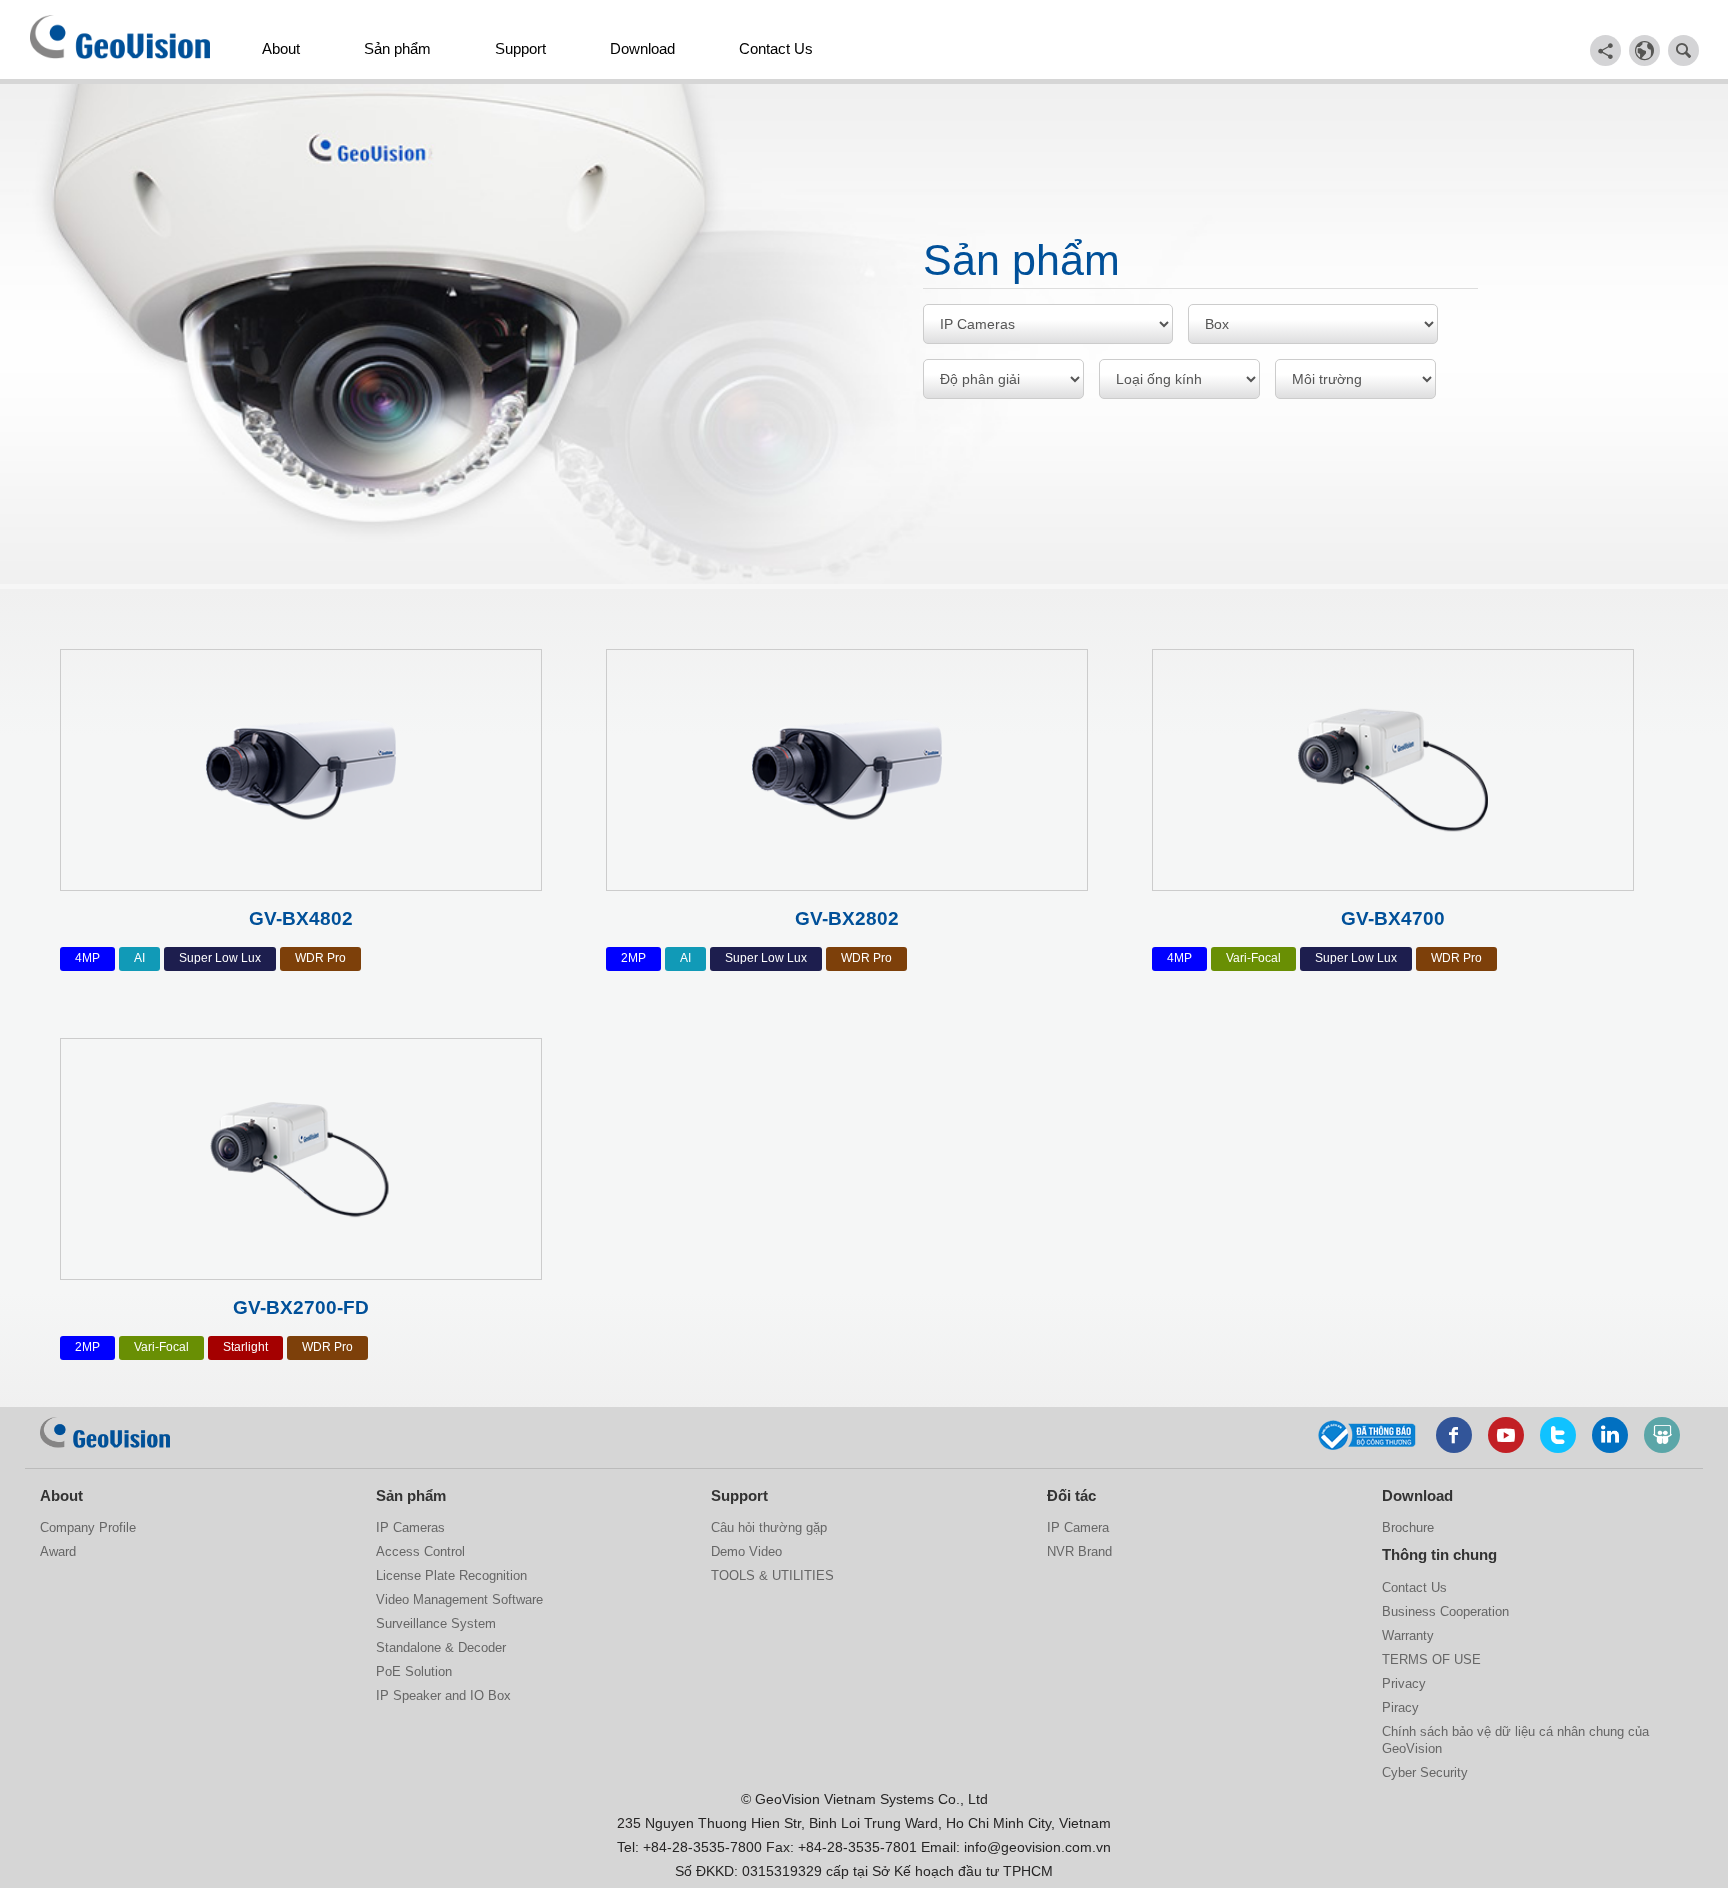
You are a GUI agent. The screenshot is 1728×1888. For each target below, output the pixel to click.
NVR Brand (1079, 1551)
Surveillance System (436, 1623)
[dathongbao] (1367, 1432)
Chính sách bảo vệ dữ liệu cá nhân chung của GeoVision (1515, 1740)
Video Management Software (459, 1599)
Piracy (1400, 1707)
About (281, 48)
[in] (1610, 1435)
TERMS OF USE (1431, 1659)
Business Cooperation (1445, 1611)
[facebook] (1454, 1435)
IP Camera (1078, 1527)
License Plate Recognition (451, 1575)
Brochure (1408, 1527)
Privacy (1404, 1683)
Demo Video (746, 1551)
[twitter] (1558, 1435)
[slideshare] (1662, 1435)
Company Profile (88, 1527)
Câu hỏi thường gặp (769, 1527)
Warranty (1408, 1635)
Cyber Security (1425, 1772)
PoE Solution (414, 1671)
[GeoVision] (105, 1433)
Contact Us (776, 48)
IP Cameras (410, 1527)
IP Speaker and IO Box (443, 1695)
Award (58, 1551)
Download (642, 48)
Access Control (420, 1551)
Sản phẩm (397, 48)
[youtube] (1506, 1435)
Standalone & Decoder (441, 1647)
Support (520, 48)
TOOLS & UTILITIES (772, 1575)
